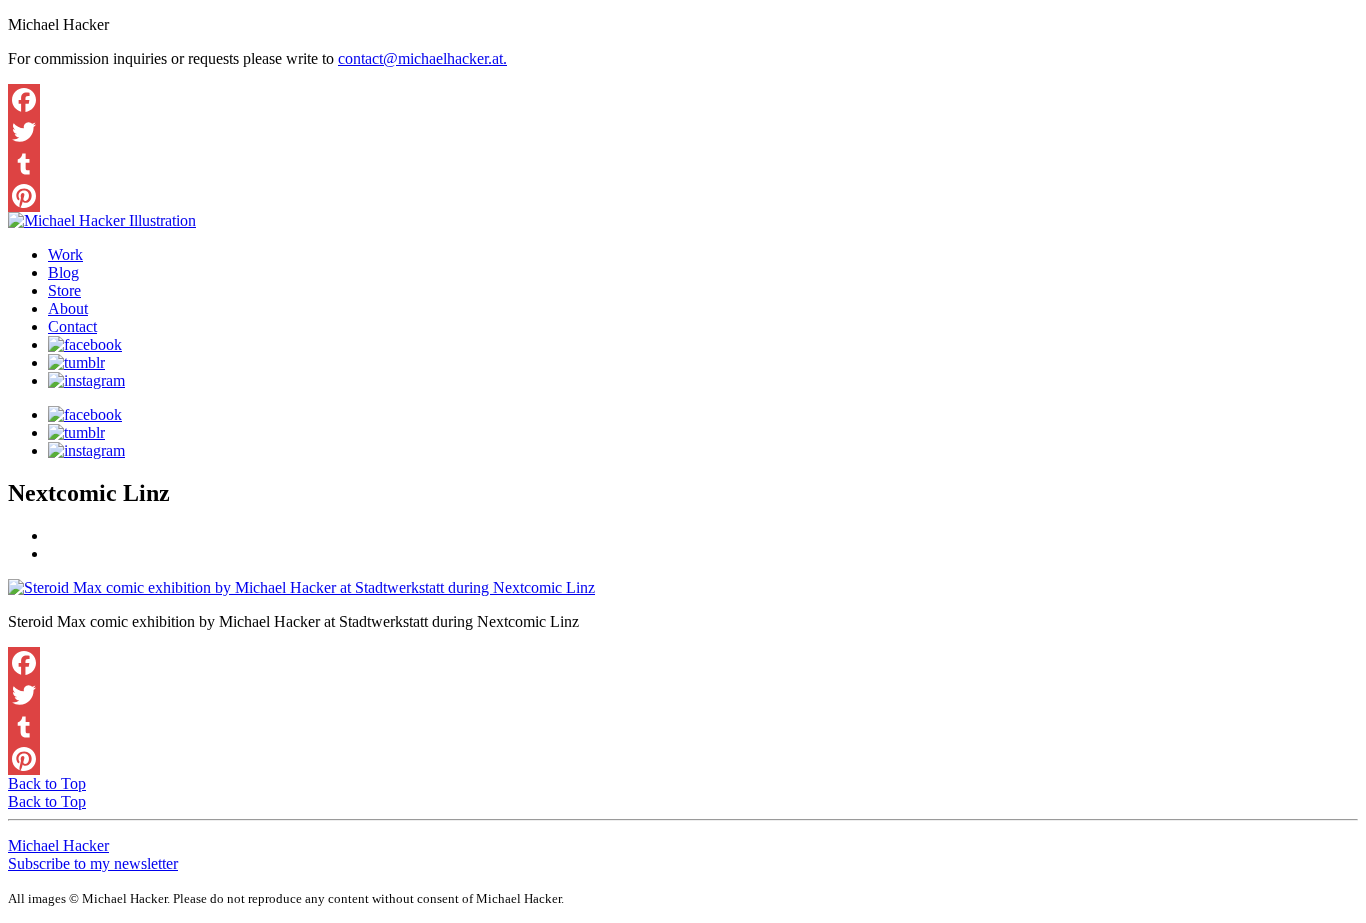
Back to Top (47, 783)
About (68, 308)
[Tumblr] (683, 164)
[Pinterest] (683, 196)
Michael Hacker (58, 845)
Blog (63, 272)
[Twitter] (683, 132)
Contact (72, 326)
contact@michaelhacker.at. (422, 58)
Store (64, 290)
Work (65, 254)
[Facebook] (683, 100)
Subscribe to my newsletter (93, 863)
